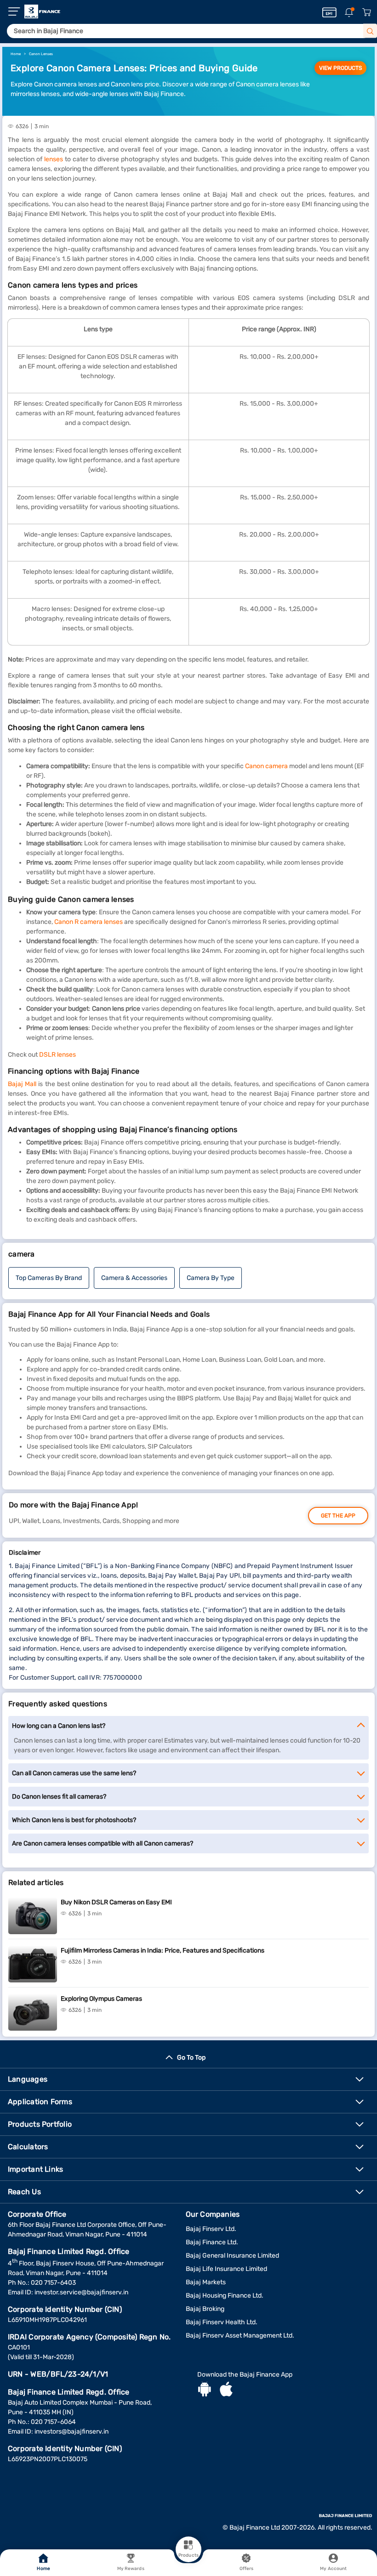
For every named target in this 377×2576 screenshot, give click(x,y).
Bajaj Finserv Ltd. (211, 2229)
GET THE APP (338, 1516)
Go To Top (191, 2058)
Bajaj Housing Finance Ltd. (225, 2296)
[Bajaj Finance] (42, 11)
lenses (54, 159)
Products (188, 2555)
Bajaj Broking (205, 2309)
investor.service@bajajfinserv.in (81, 2292)
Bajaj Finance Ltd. (212, 2242)
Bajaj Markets (206, 2282)
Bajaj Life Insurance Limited (226, 2269)
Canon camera (266, 766)
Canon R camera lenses (89, 922)
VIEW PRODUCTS (340, 68)
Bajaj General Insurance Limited (232, 2256)
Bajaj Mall (22, 1084)
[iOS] (226, 2390)
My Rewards (131, 2569)
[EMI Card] (329, 12)
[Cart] (366, 13)
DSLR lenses (57, 1055)
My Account (333, 2569)
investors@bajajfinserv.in (71, 2432)
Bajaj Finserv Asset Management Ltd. (240, 2335)
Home (43, 2569)
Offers (247, 2569)
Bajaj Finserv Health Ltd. (222, 2322)
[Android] (205, 2390)
